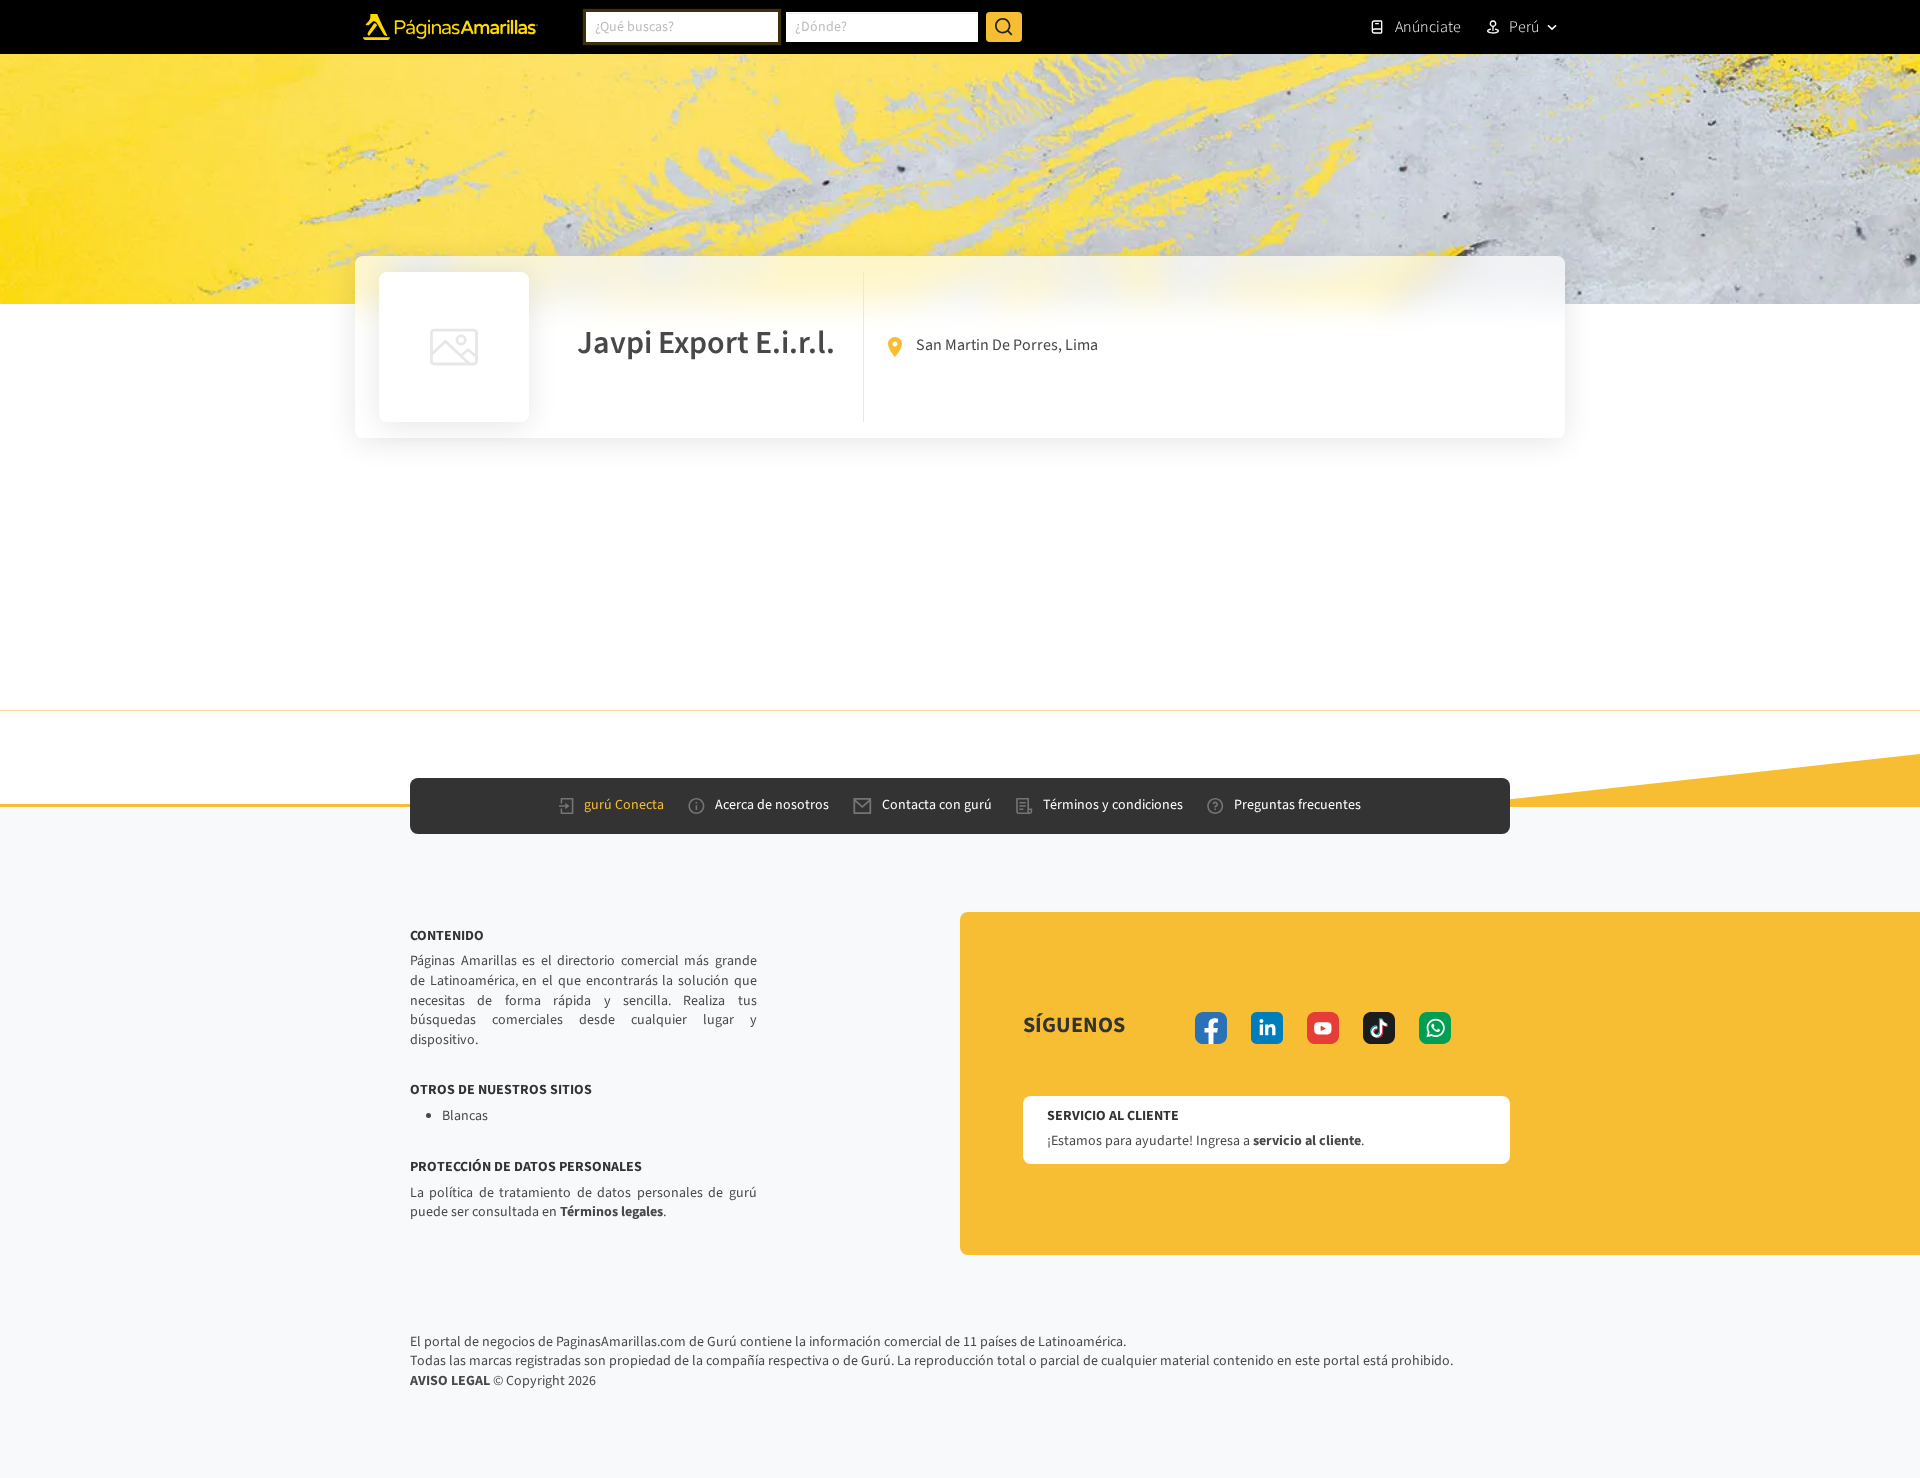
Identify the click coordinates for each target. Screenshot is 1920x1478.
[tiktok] (1379, 1028)
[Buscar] (1004, 27)
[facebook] (1211, 1028)
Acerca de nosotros (772, 805)
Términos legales (611, 1212)
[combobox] (682, 27)
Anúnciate (1428, 27)
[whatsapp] (1435, 1028)
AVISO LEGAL (450, 1381)
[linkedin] (1267, 1028)
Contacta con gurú (937, 805)
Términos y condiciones (1113, 805)
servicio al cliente (1307, 1141)
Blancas (465, 1116)
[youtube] (1323, 1028)
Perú (1524, 27)
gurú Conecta (624, 805)
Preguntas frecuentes (1297, 805)
